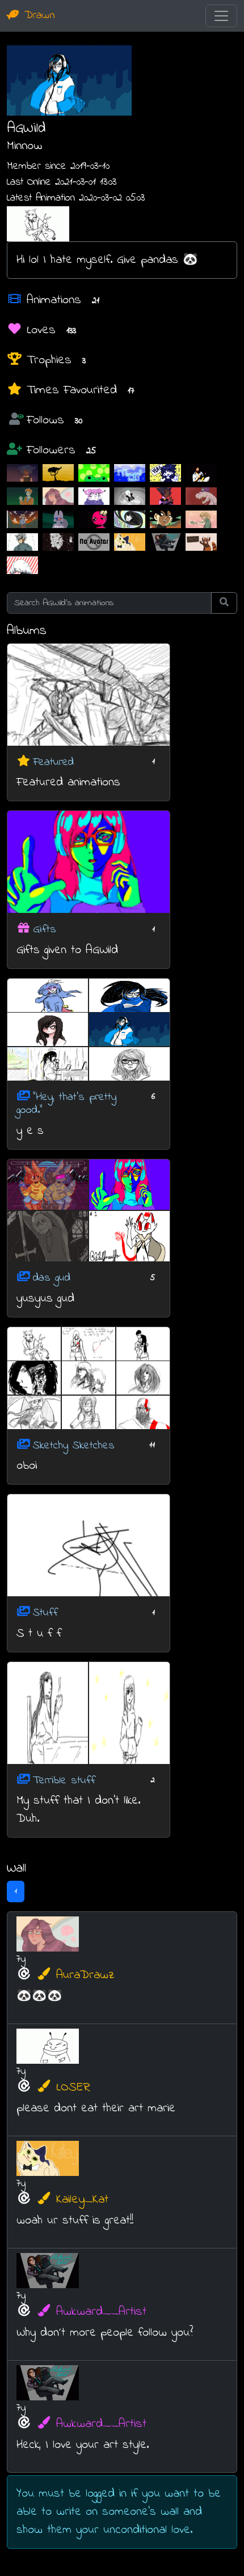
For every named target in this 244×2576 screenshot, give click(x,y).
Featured (53, 762)
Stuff (45, 1613)
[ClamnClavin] (130, 496)
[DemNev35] (94, 542)
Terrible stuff (64, 1780)
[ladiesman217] (22, 542)
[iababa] (165, 473)
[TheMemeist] (94, 519)
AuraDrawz (85, 1975)
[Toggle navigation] (221, 16)
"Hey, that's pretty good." (66, 1104)
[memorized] (58, 542)
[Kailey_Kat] (130, 542)
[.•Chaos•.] (58, 519)
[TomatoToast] (94, 496)
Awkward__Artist (101, 2312)
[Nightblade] (130, 519)
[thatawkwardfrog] (94, 473)
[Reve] (58, 473)
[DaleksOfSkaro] (165, 519)
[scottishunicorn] (201, 473)
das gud (52, 1278)
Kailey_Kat (82, 2200)
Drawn (37, 16)
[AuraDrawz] (58, 496)
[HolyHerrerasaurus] (201, 496)
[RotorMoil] (22, 565)
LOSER (73, 2088)
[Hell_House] (22, 496)
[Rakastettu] (201, 542)
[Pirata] (165, 496)
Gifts (45, 930)
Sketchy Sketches (74, 1445)
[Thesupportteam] (130, 473)
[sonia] (22, 519)
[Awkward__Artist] (165, 542)
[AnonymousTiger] (201, 519)
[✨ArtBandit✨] (22, 473)
